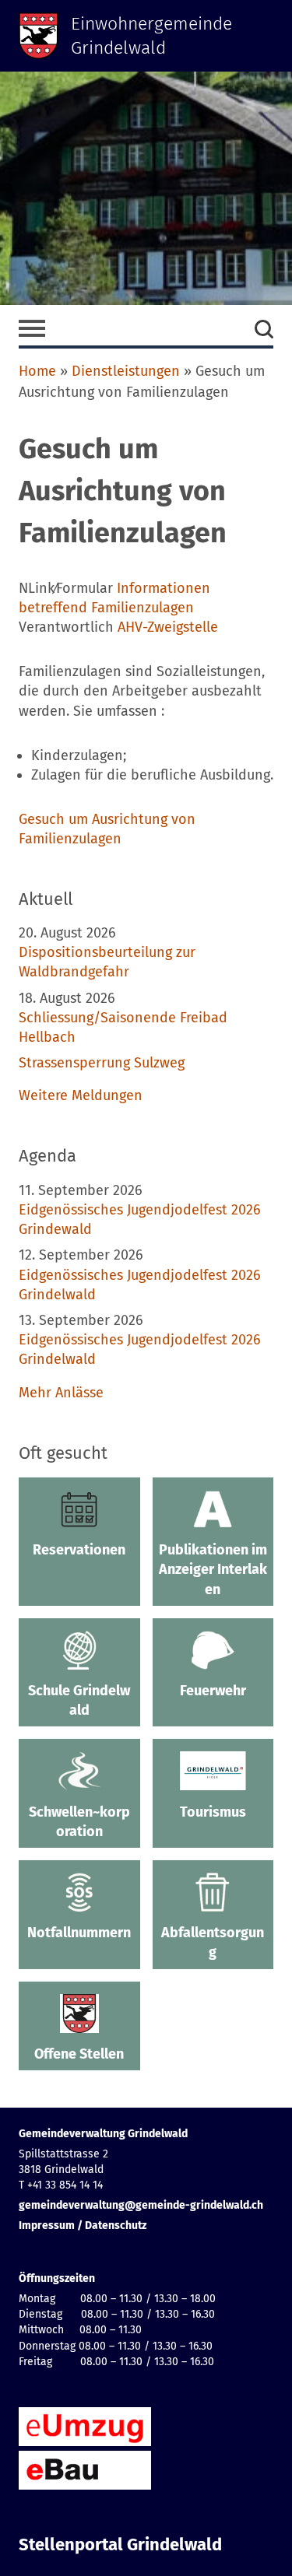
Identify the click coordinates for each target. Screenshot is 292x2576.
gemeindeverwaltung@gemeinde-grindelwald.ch (141, 2205)
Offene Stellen (79, 2054)
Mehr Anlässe (61, 1393)
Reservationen (79, 1550)
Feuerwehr (213, 1691)
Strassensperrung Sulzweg (102, 1063)
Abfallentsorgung (213, 1942)
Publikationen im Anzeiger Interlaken (213, 1569)
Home (37, 371)
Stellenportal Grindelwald (120, 2545)
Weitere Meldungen (81, 1095)
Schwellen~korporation (79, 1822)
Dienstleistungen (126, 371)
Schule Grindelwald (79, 1700)
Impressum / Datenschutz (83, 2226)
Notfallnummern (79, 1933)
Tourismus (213, 1812)
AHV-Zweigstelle (168, 627)
